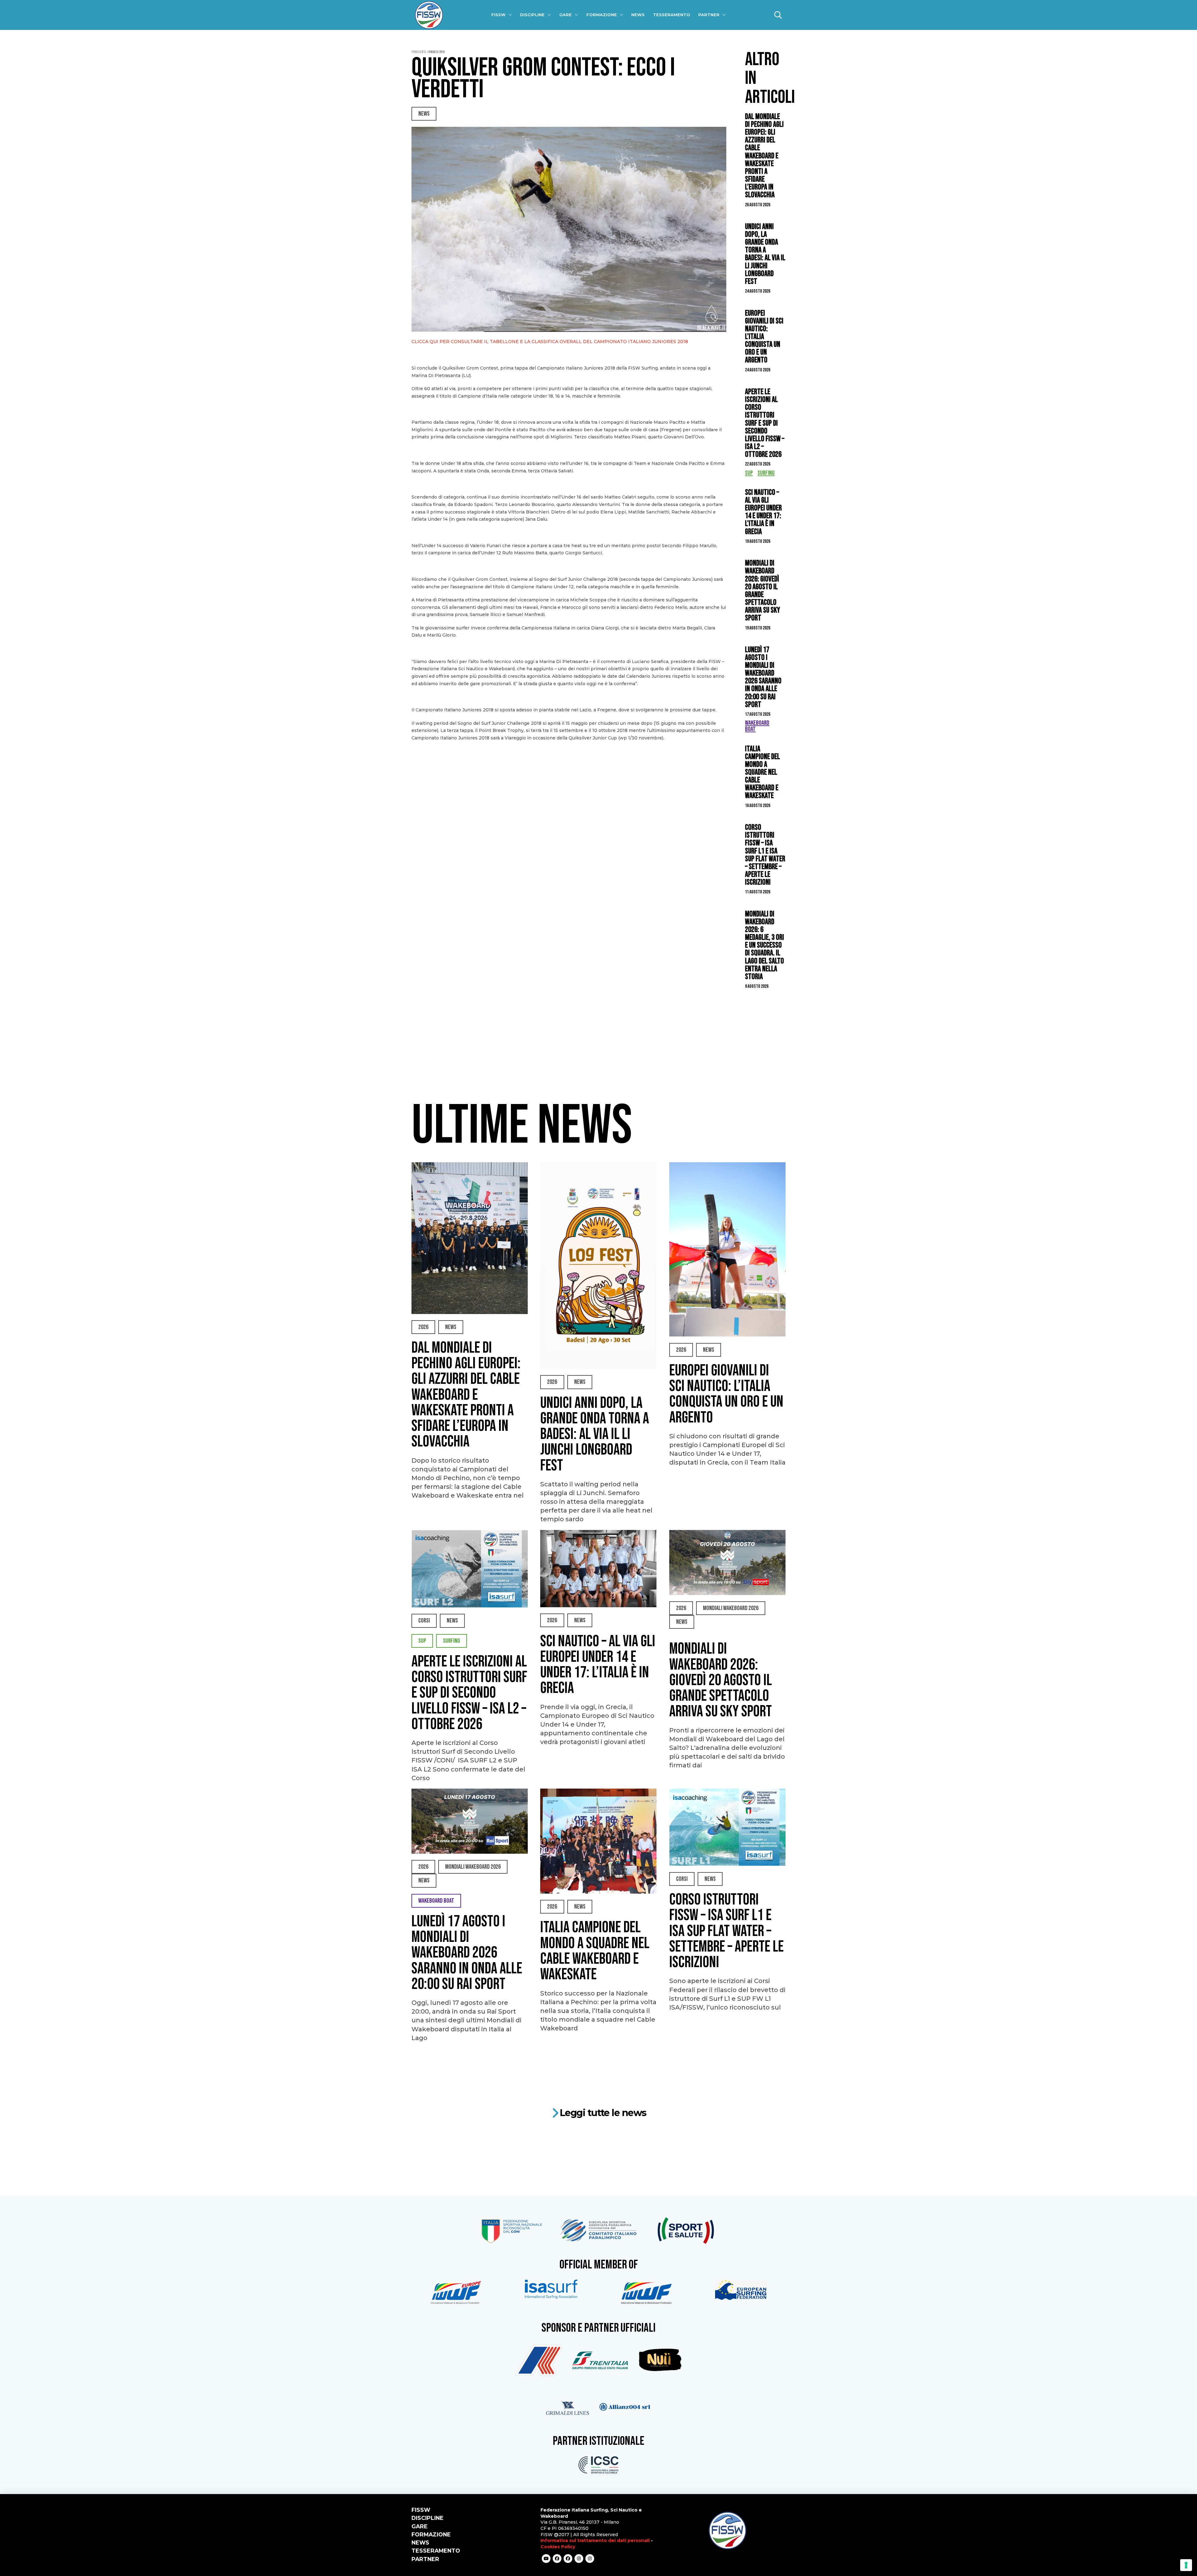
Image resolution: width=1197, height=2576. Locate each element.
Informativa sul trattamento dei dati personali (595, 2540)
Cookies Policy (558, 2547)
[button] (778, 15)
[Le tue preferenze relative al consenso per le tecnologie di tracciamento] (1186, 2565)
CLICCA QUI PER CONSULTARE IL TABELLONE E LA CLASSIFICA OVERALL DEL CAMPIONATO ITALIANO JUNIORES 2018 (550, 342)
